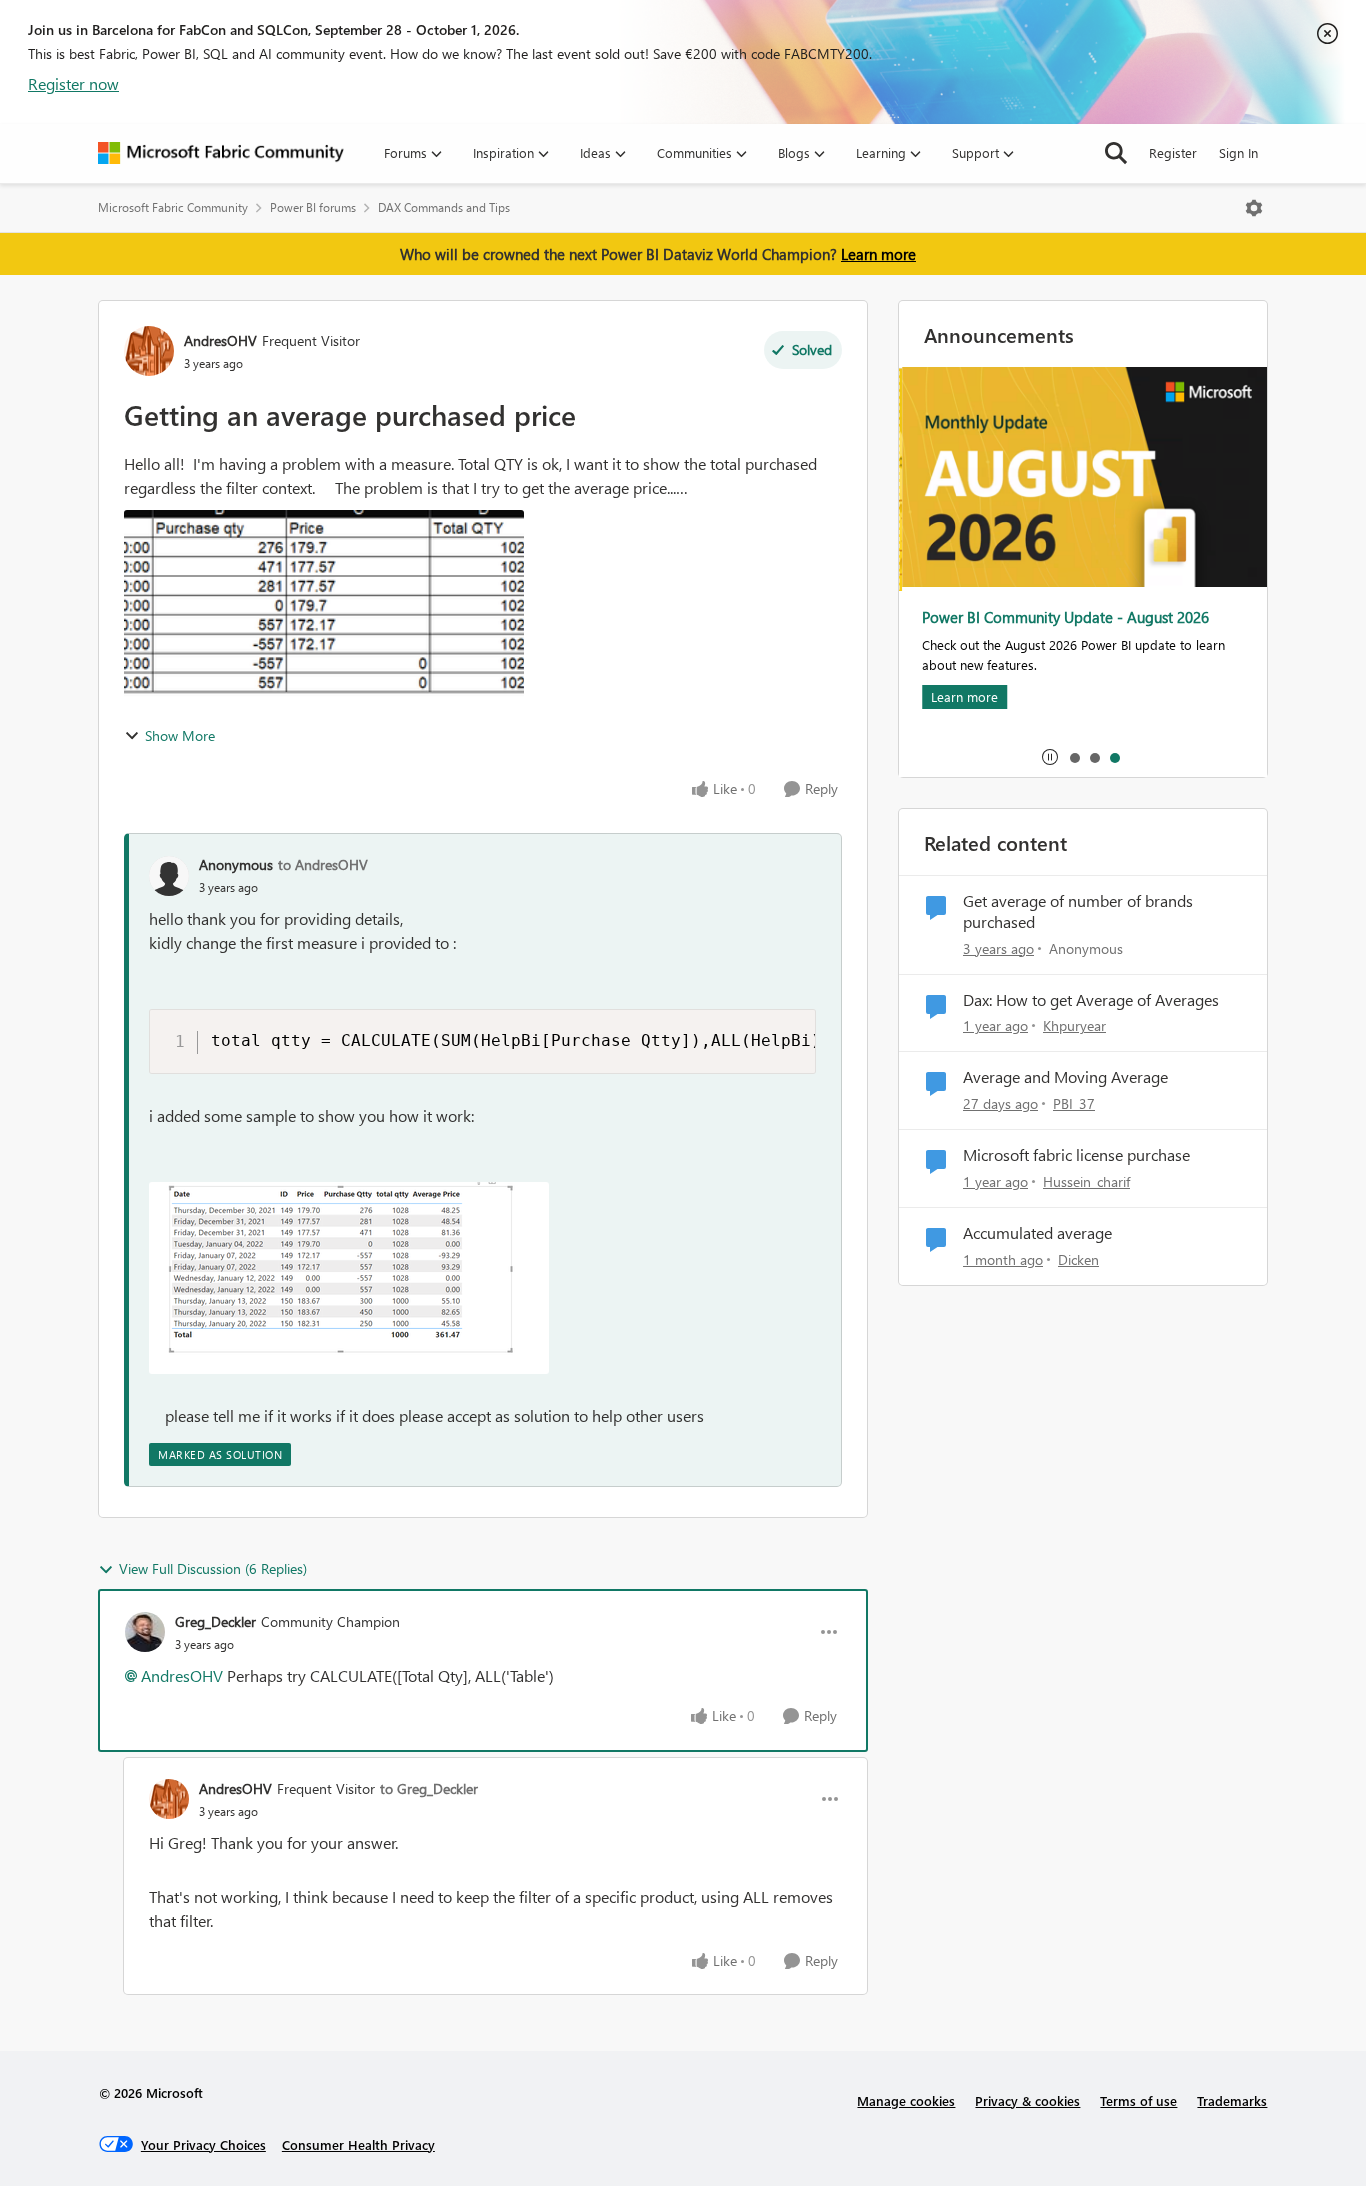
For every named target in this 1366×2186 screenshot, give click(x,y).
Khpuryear (1074, 1025)
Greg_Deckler (215, 1621)
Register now (73, 83)
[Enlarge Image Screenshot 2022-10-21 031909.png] (349, 1278)
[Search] (1116, 153)
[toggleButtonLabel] (1254, 208)
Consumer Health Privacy (358, 2144)
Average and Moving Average (1065, 1077)
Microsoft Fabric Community (173, 207)
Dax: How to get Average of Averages (1091, 1000)
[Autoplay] (1050, 757)
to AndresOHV (323, 864)
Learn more (878, 254)
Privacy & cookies (1027, 2100)
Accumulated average (1037, 1233)
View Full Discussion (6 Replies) (213, 1568)
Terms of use (1138, 2100)
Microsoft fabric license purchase (1076, 1155)
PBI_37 (1074, 1103)
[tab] (1074, 757)
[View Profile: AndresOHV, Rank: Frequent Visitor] (149, 351)
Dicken (1078, 1259)
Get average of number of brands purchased (1078, 911)
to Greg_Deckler (429, 1788)
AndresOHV (220, 340)
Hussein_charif (1086, 1181)
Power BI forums (313, 207)
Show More (180, 735)
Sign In (1238, 152)
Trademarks (1232, 2100)
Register (1173, 152)
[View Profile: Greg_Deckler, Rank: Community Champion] (145, 1632)
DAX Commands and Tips (444, 207)
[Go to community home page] (221, 153)
